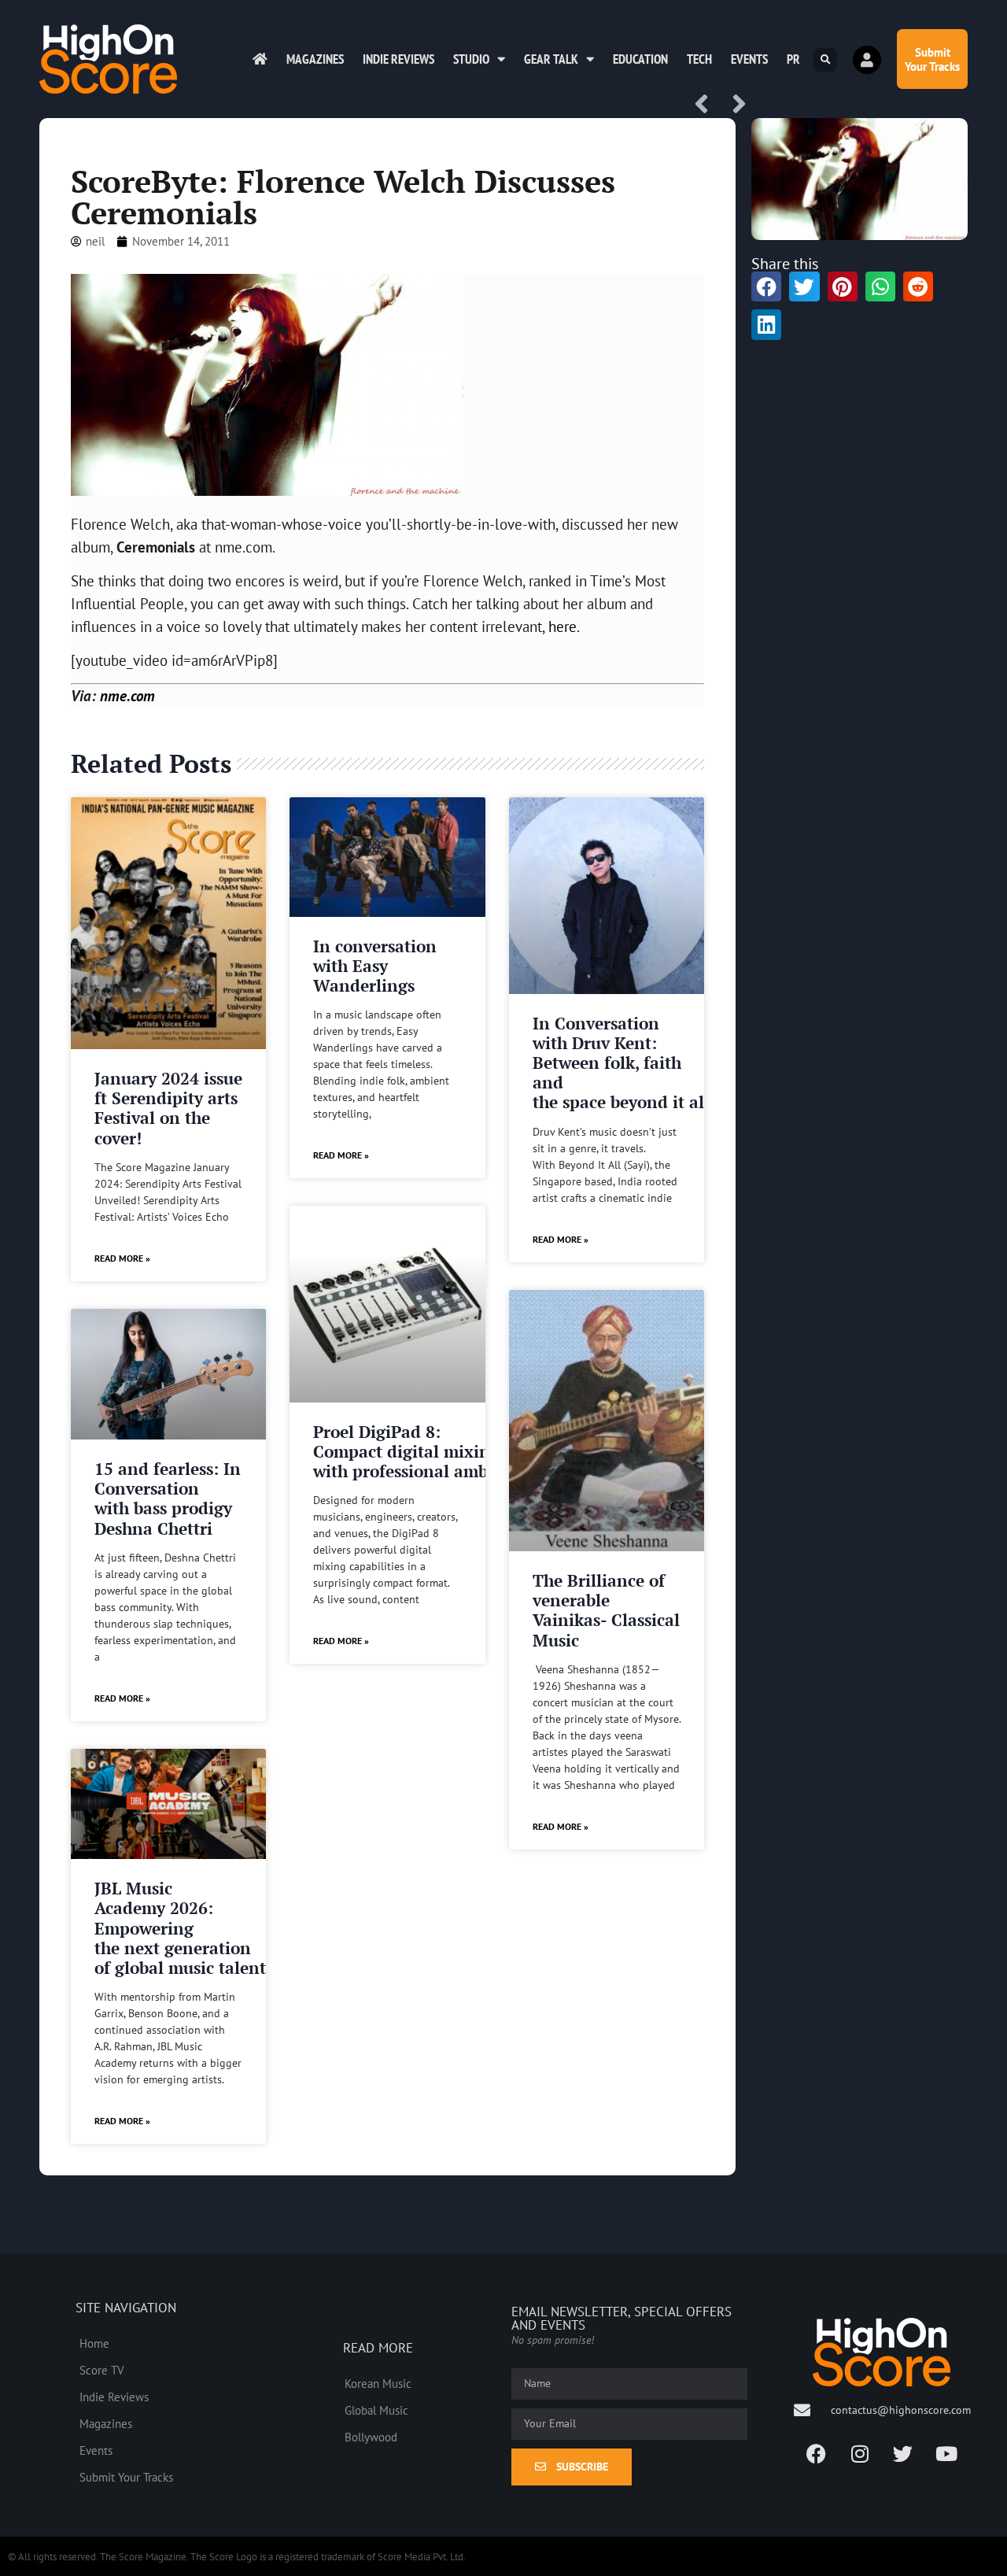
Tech (699, 59)
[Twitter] (903, 2454)
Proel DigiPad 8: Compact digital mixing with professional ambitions (423, 1451)
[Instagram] (860, 2454)
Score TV (102, 2370)
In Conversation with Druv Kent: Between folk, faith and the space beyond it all (621, 1063)
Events (749, 59)
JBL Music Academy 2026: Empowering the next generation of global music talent (180, 1928)
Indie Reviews (398, 59)
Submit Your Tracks (126, 2477)
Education (640, 59)
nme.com (127, 695)
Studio (471, 59)
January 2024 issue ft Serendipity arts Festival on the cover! (168, 1108)
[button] (825, 60)
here (563, 626)
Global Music (376, 2410)
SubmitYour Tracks (932, 59)
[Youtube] (946, 2454)
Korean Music (378, 2383)
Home (94, 2343)
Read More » (122, 1258)
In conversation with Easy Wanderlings (375, 966)
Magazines (315, 59)
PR (793, 59)
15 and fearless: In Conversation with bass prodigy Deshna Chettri (168, 1499)
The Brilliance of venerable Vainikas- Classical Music (606, 1610)
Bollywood (371, 2437)
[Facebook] (817, 2454)
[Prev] (707, 105)
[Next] (734, 105)
